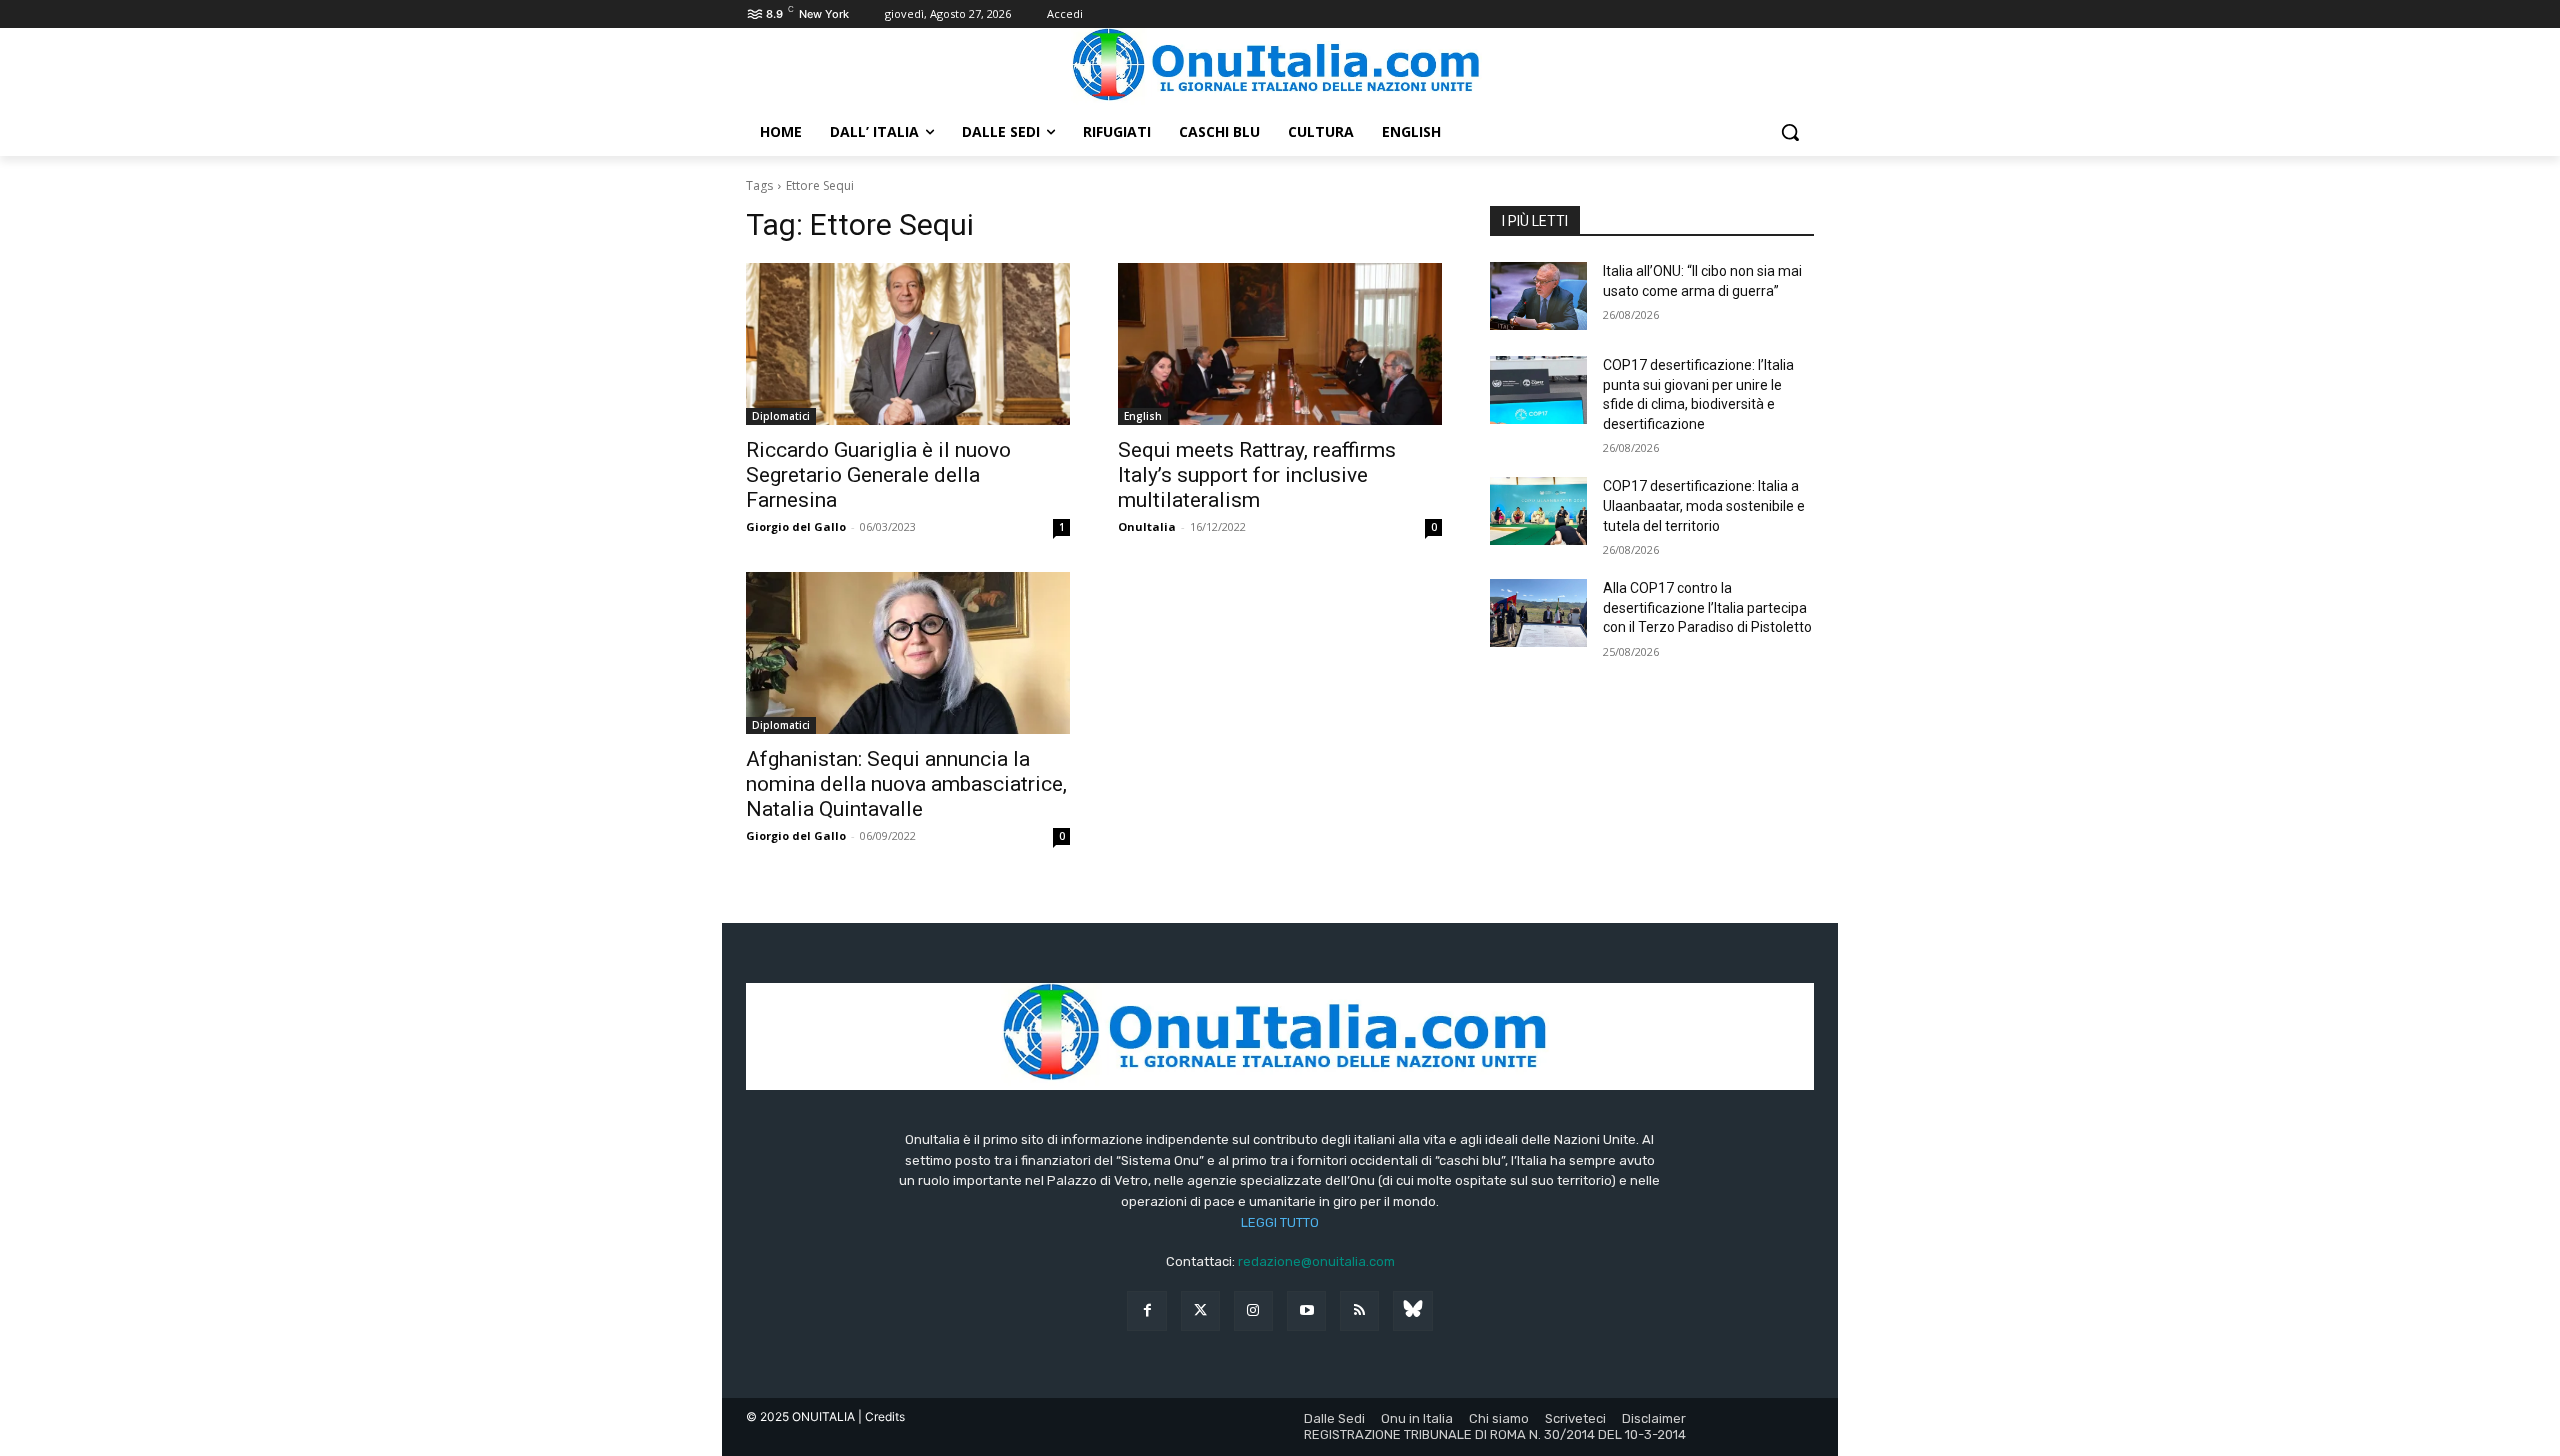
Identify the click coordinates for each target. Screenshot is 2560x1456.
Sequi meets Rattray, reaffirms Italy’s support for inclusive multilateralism (1257, 475)
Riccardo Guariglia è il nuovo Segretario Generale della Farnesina (878, 475)
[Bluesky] (1412, 1310)
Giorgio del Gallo (796, 526)
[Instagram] (1253, 1310)
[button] (1790, 132)
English (1143, 416)
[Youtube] (1306, 1310)
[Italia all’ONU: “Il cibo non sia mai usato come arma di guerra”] (1538, 296)
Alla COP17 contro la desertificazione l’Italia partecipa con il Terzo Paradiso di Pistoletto (1707, 607)
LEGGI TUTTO (1280, 1222)
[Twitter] (1200, 1310)
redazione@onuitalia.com (1316, 1261)
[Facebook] (1146, 1310)
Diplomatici (781, 416)
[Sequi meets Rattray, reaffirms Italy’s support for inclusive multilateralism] (1280, 344)
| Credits (881, 1416)
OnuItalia (1147, 526)
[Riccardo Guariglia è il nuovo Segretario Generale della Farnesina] (908, 344)
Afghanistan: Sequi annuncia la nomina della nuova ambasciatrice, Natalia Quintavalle (906, 784)
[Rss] (1359, 1310)
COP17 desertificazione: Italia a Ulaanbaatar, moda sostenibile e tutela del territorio (1704, 505)
